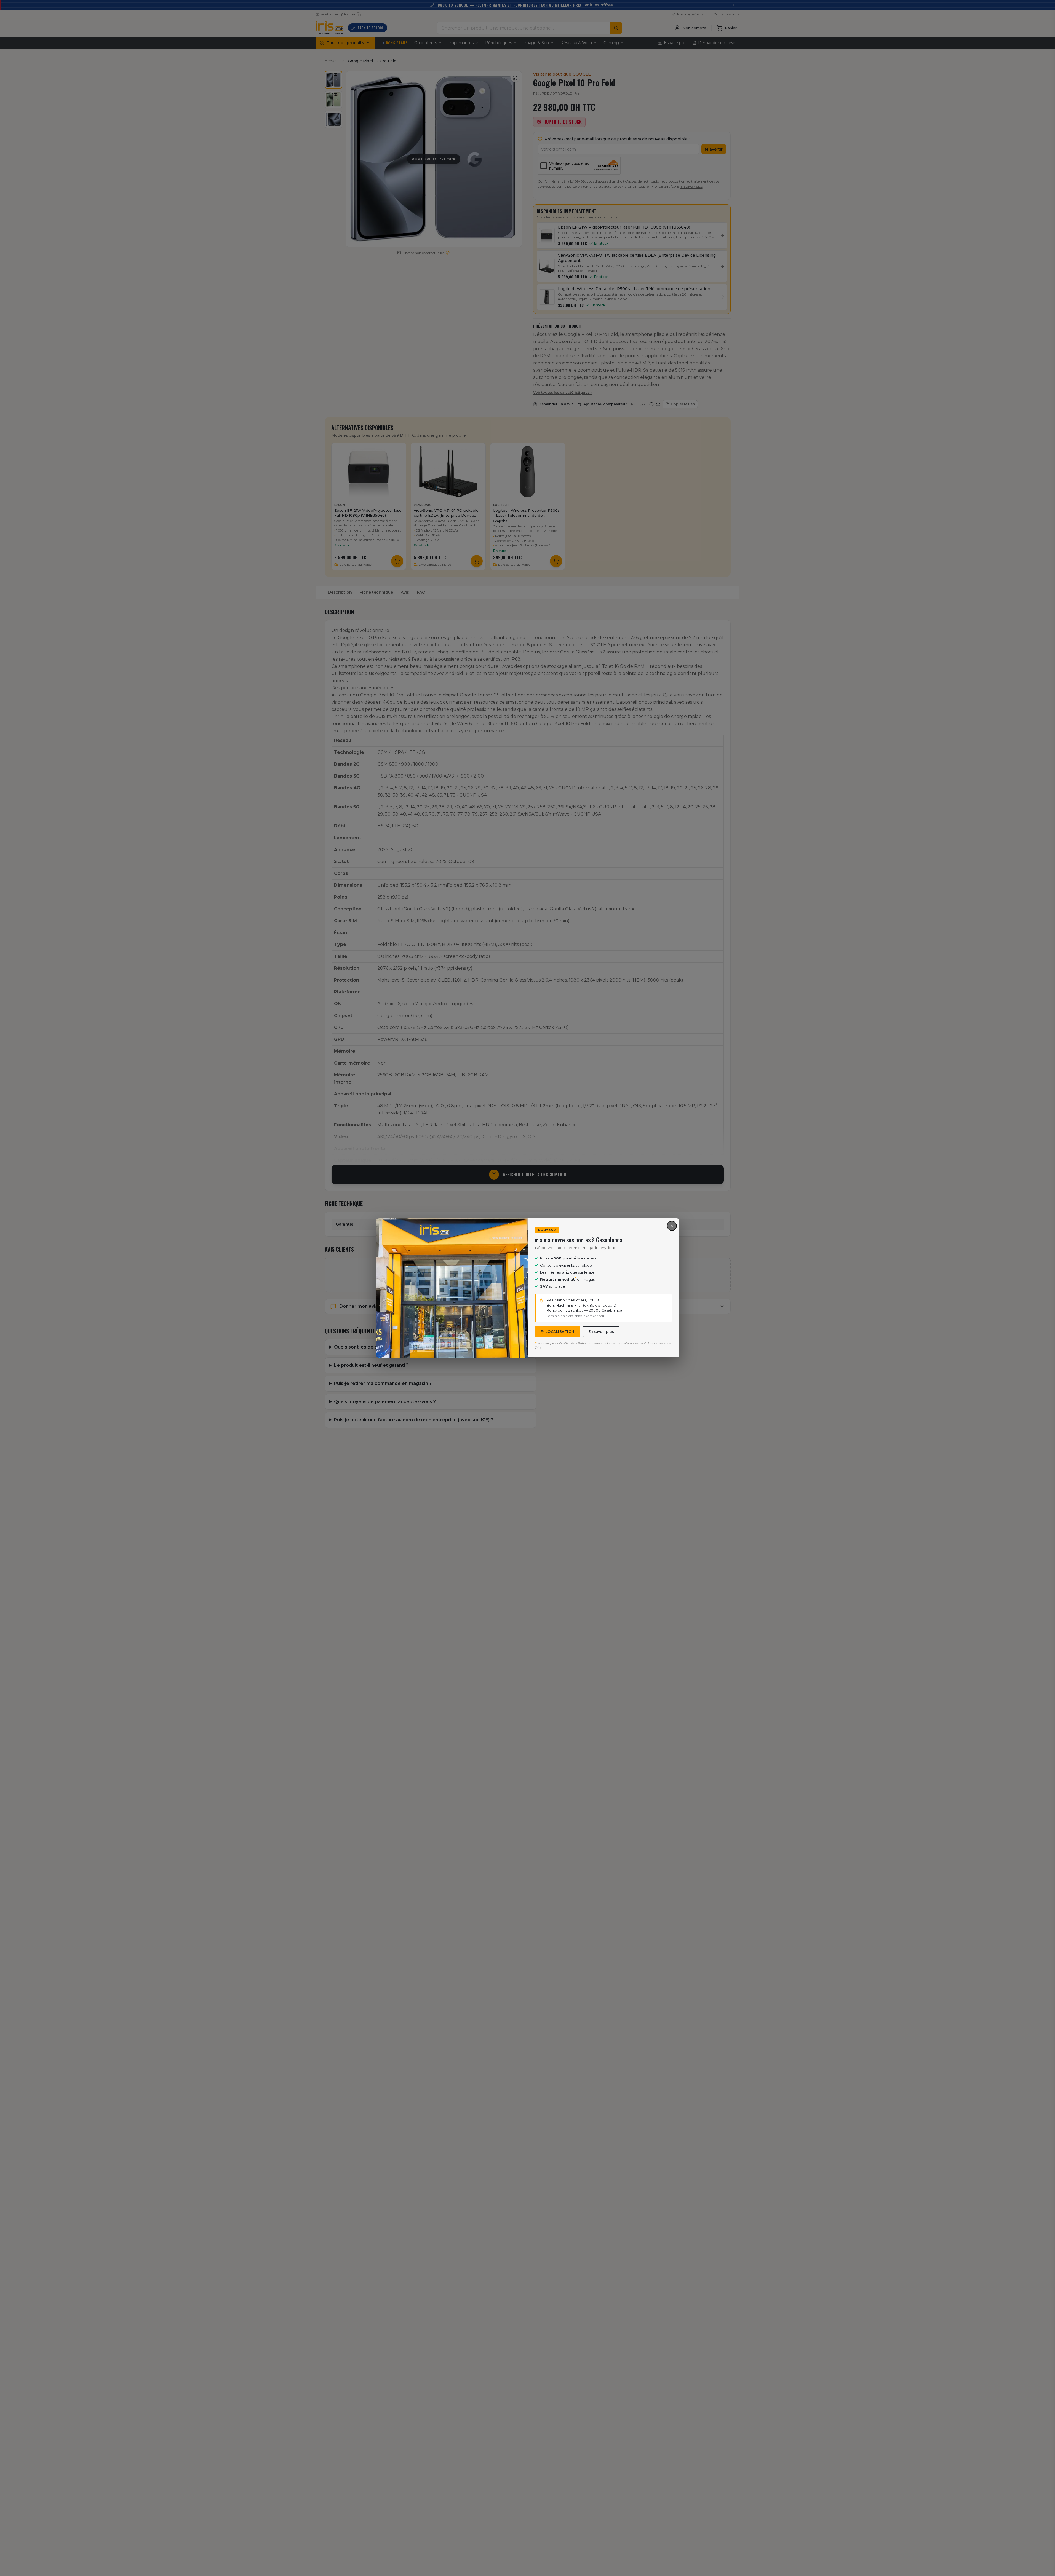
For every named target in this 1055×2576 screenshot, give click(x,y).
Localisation (560, 1332)
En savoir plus (601, 1332)
